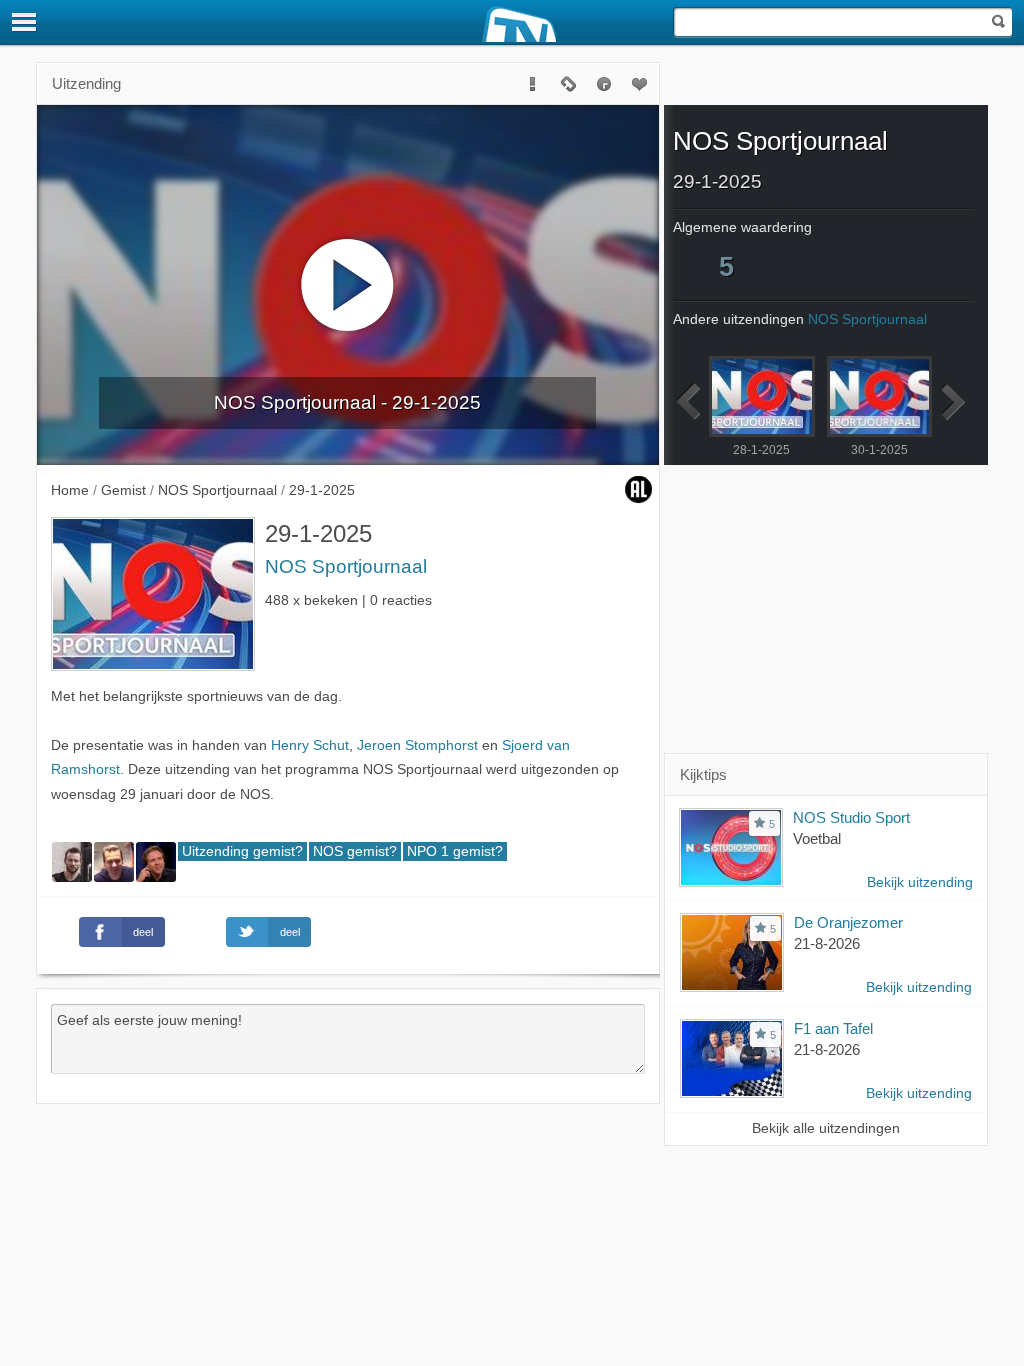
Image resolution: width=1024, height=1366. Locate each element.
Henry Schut (310, 745)
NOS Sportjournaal (346, 566)
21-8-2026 (827, 943)
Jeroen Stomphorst (417, 745)
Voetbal (817, 838)
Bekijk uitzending (920, 882)
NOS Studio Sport (851, 817)
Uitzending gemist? (242, 851)
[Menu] (25, 22)
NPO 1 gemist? (455, 851)
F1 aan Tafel (833, 1028)
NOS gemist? (355, 851)
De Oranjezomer (848, 922)
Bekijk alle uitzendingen (826, 1128)
